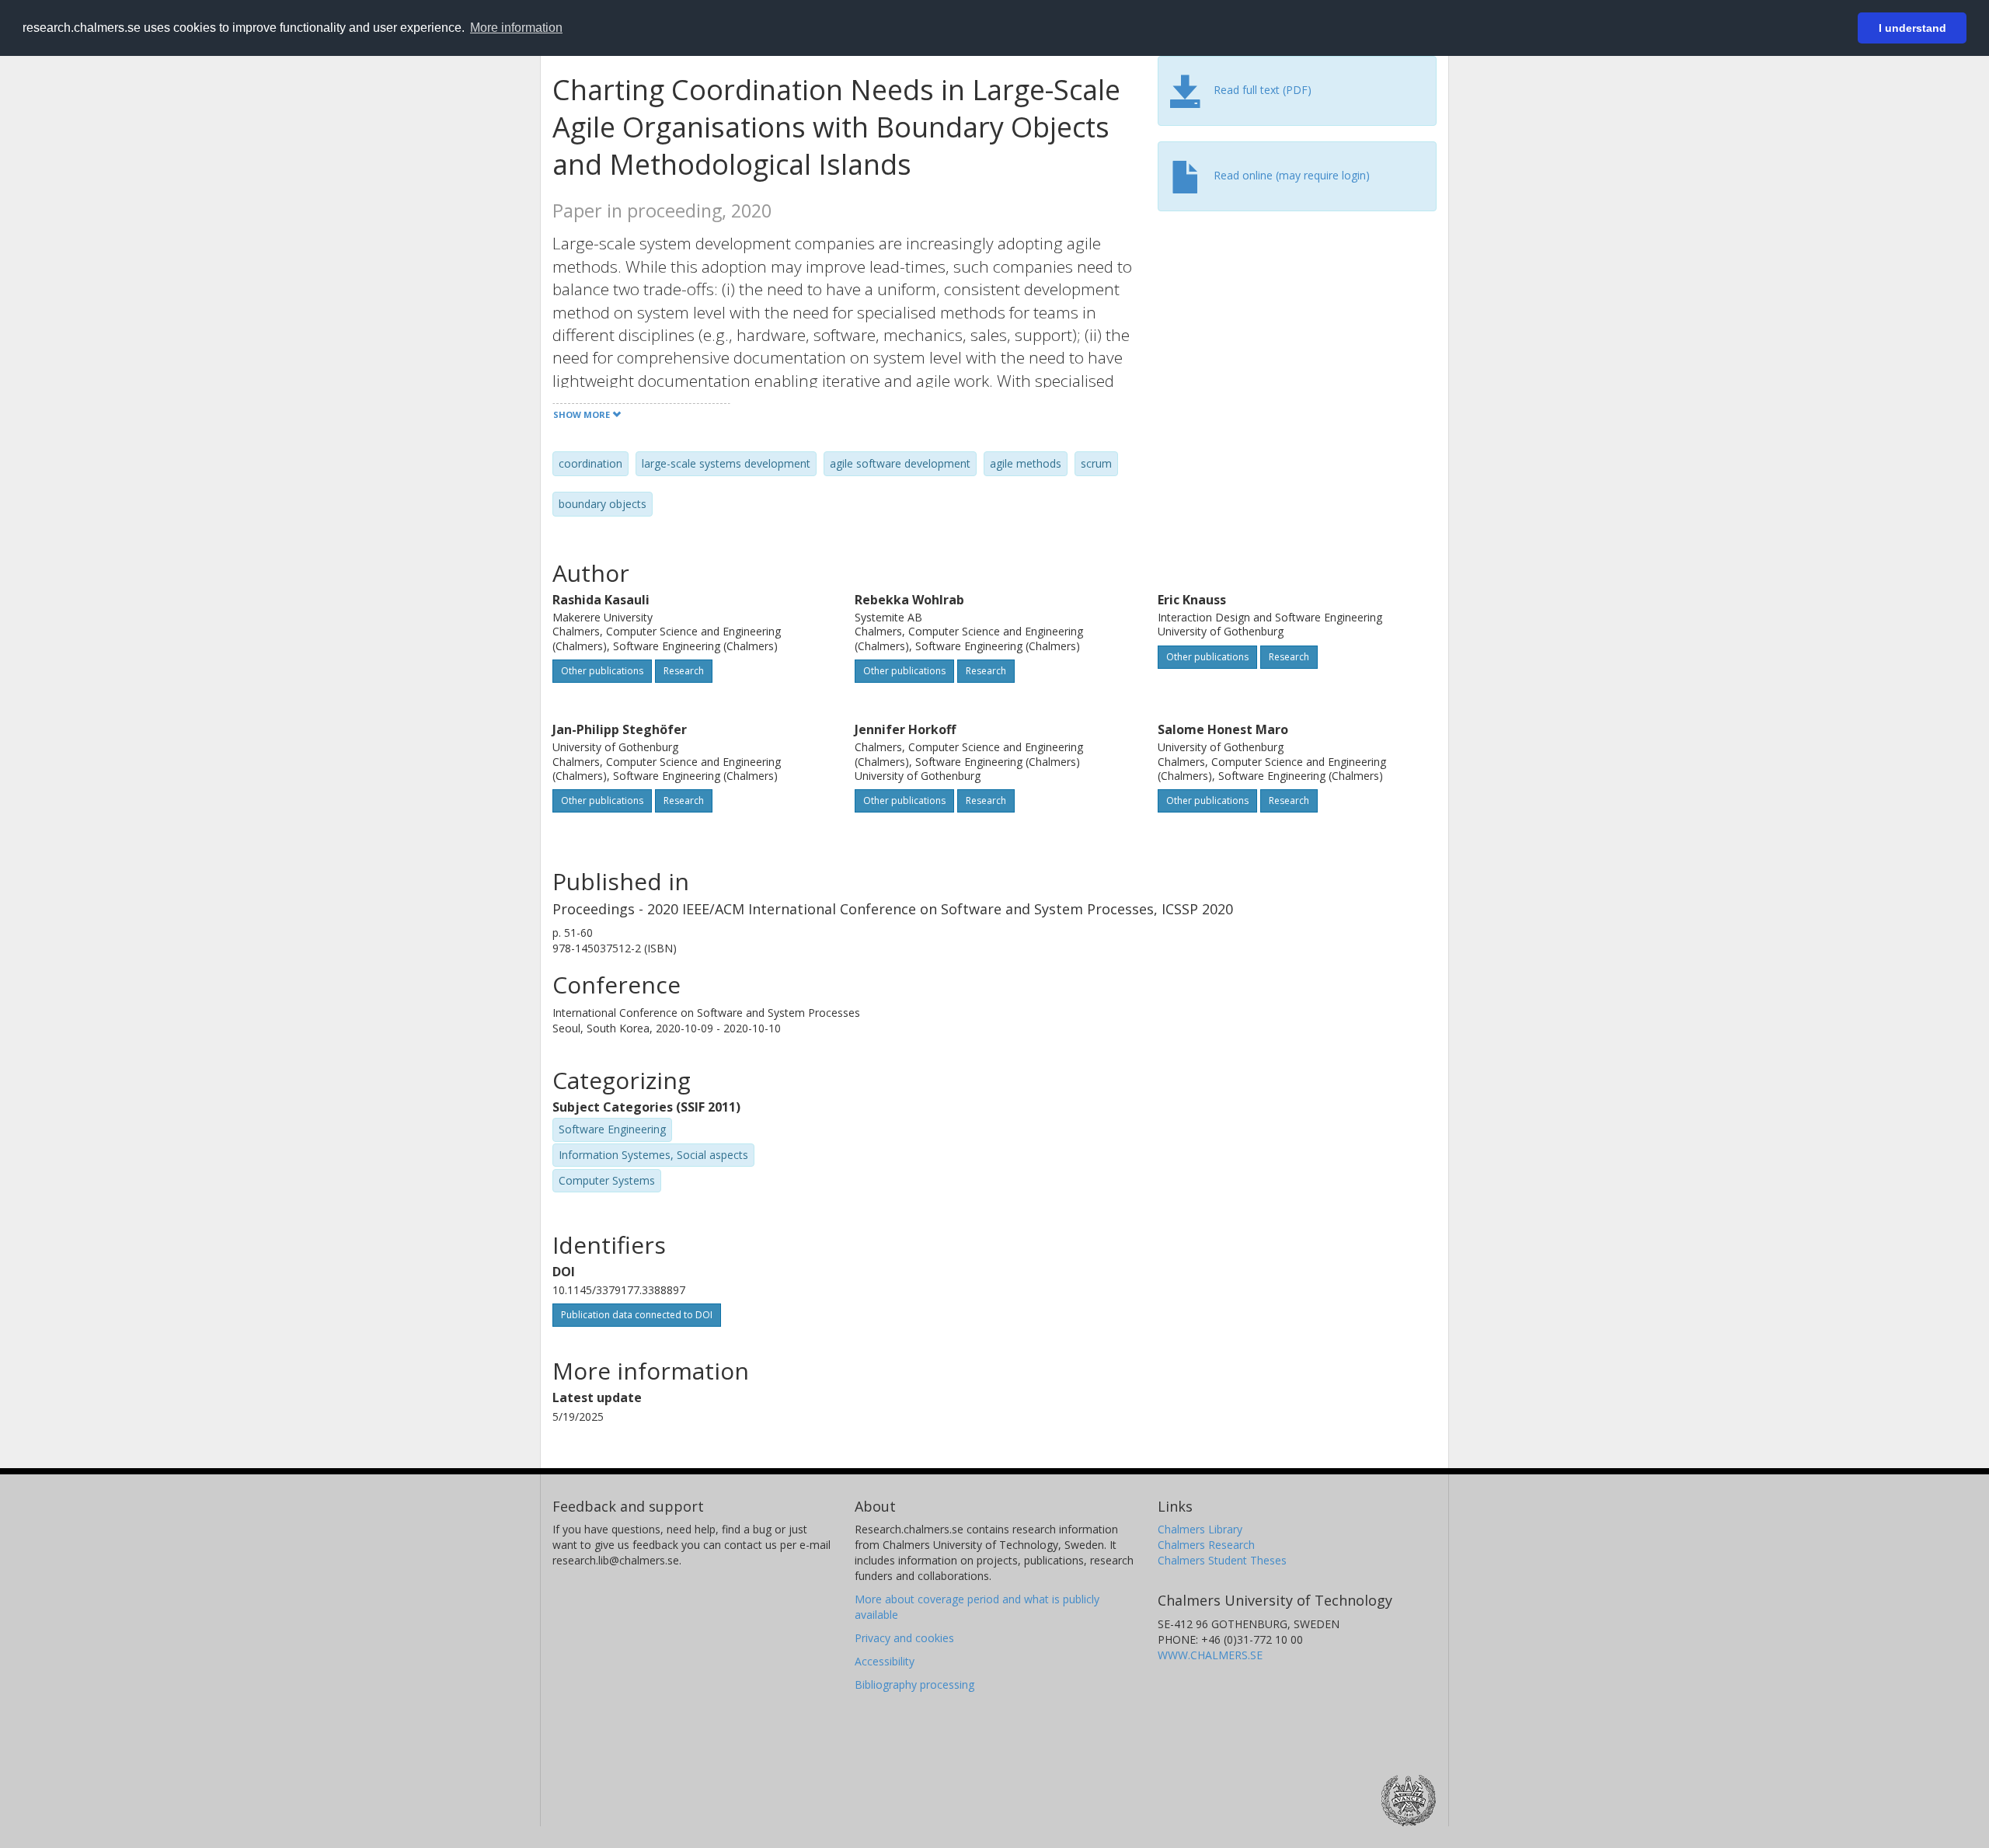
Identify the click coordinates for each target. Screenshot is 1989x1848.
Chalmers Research (1206, 1545)
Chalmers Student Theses (1222, 1560)
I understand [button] (1912, 28)
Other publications (602, 671)
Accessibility (885, 1661)
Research (684, 671)
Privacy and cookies (904, 1638)
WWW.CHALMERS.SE (1210, 1655)
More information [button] (516, 28)
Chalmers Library (1200, 1529)
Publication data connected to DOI (637, 1315)
